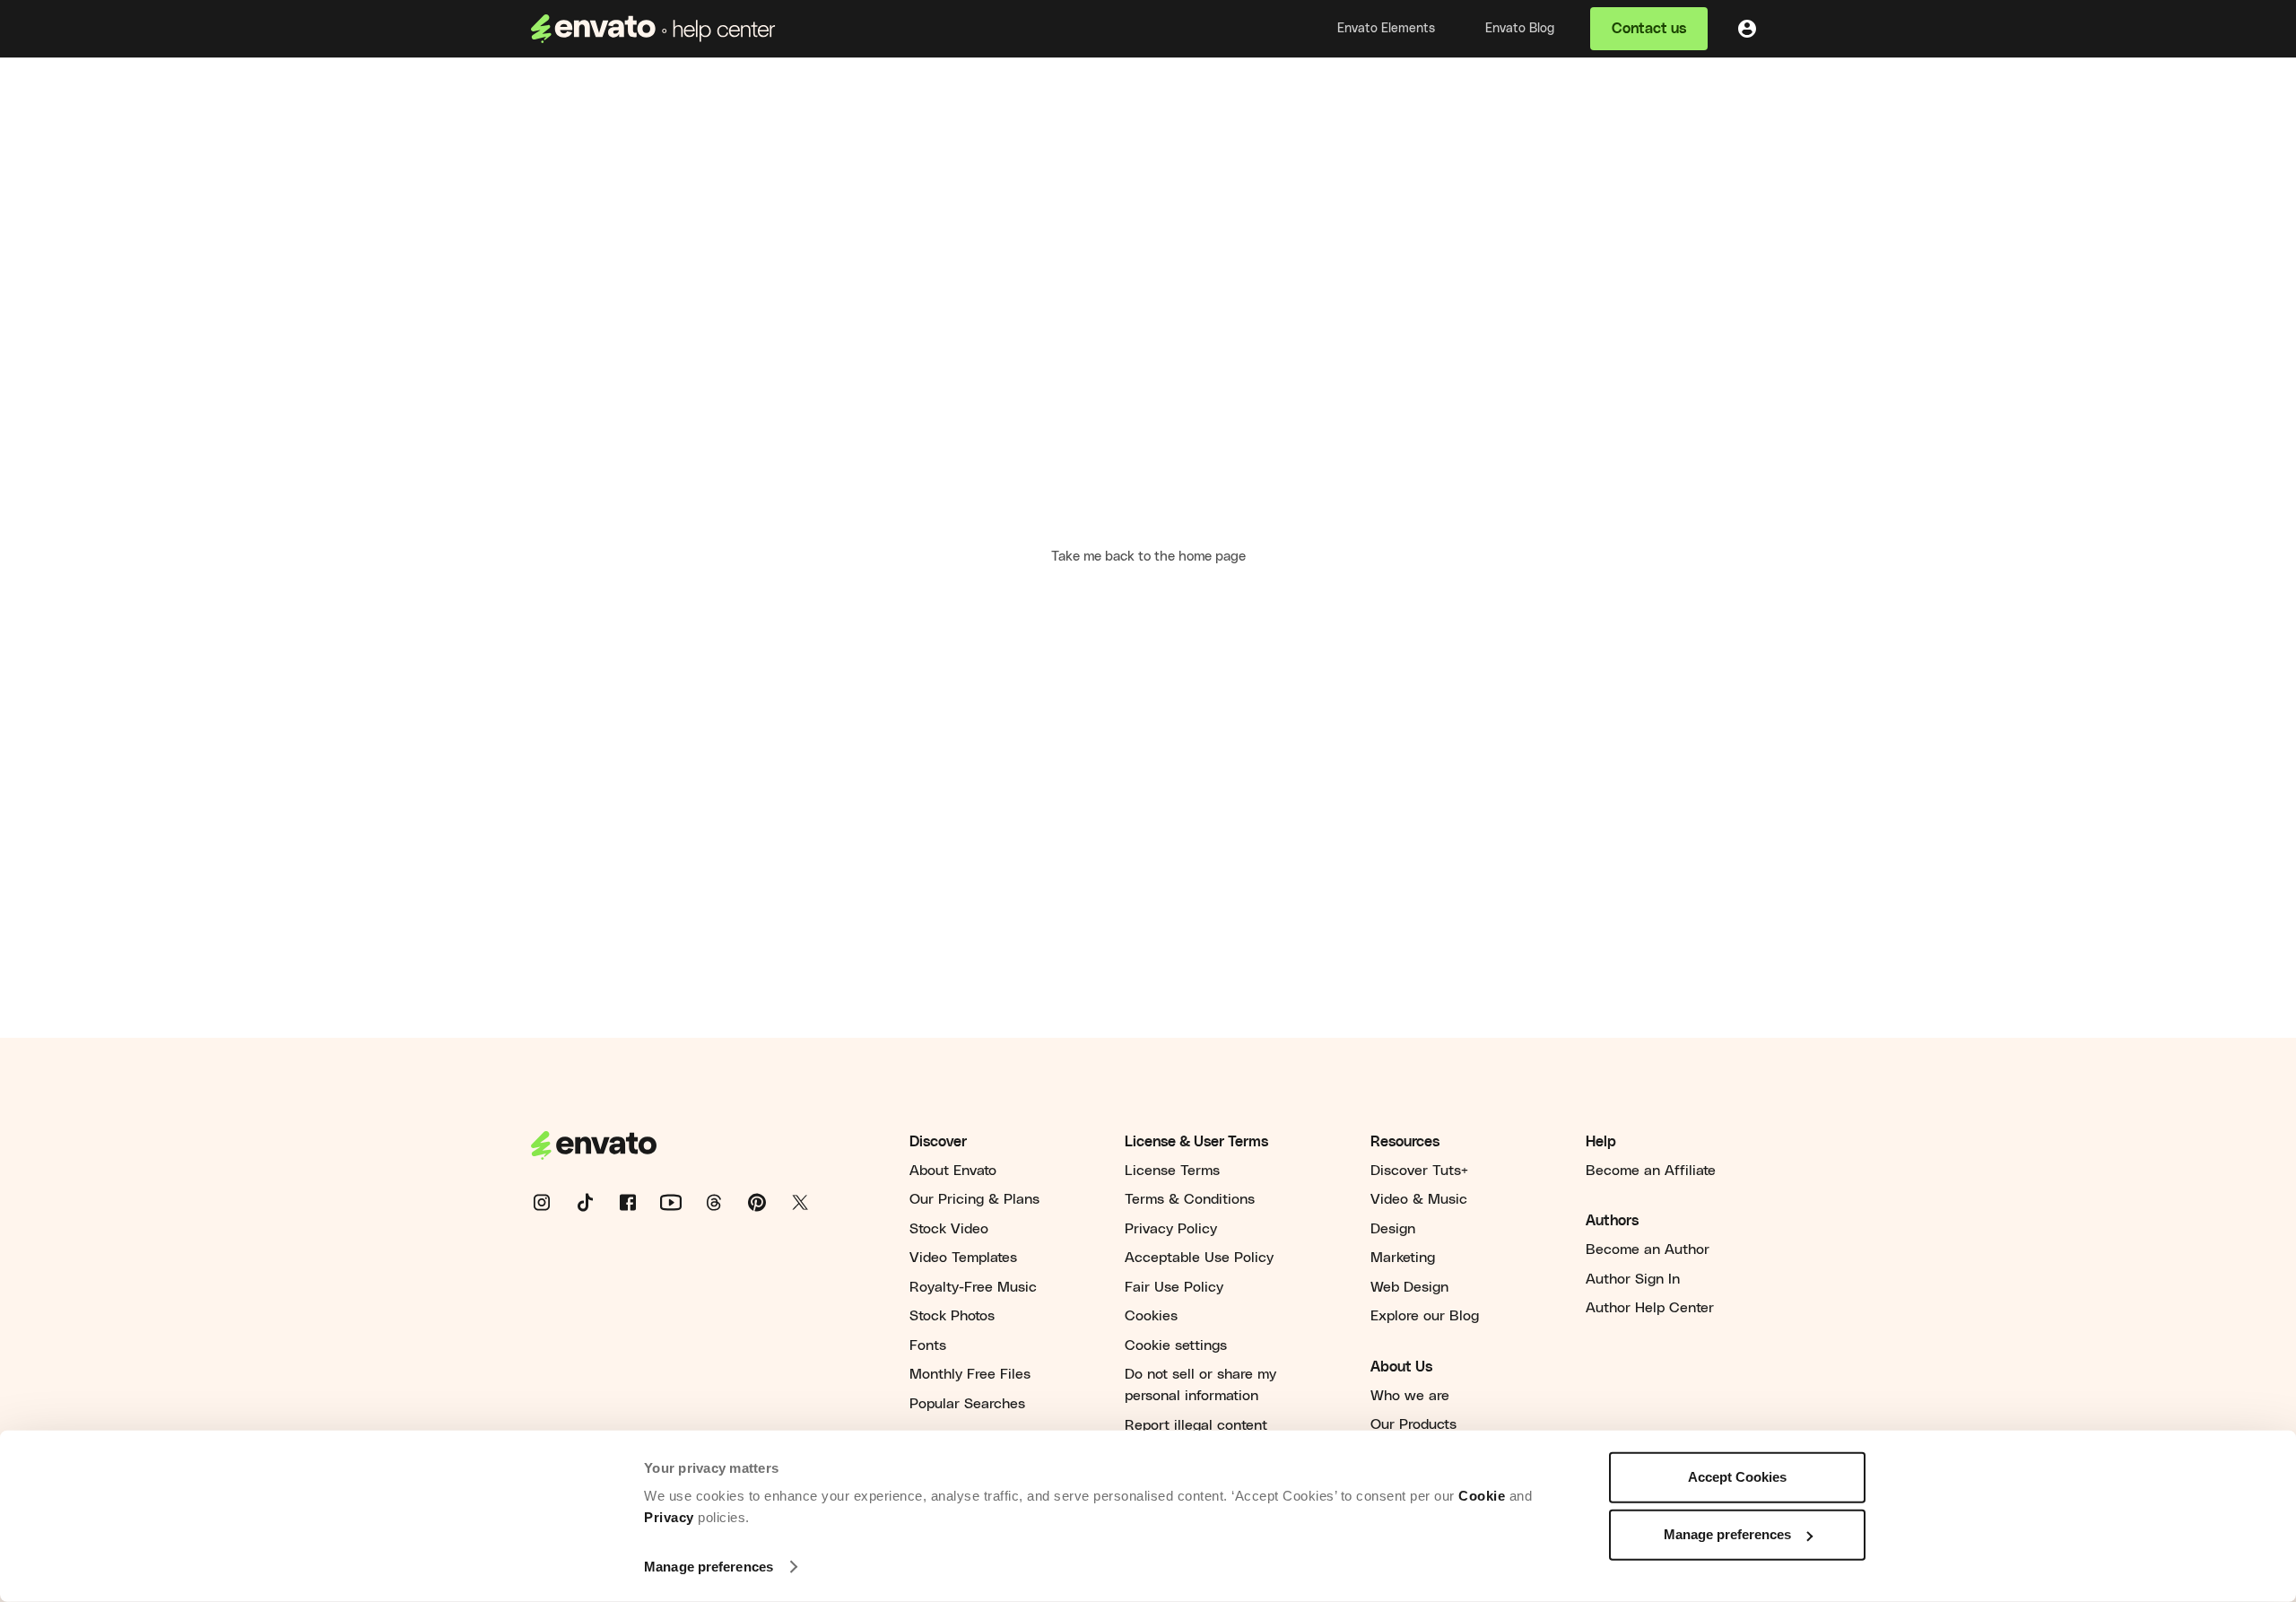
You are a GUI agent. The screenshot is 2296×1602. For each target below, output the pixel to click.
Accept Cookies (1737, 1477)
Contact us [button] (1649, 29)
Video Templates (963, 1258)
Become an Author (1648, 1249)
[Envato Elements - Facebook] (639, 1202)
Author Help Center (1650, 1308)
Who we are (1410, 1396)
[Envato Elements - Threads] (725, 1202)
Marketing (1403, 1258)
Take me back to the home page (1148, 557)
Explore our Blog (1425, 1316)
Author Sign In (1633, 1279)
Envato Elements (1386, 29)
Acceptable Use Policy (1199, 1258)
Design (1393, 1229)
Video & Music (1419, 1199)
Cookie (1482, 1496)
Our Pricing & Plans (974, 1199)
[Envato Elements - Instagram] (552, 1202)
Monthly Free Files (970, 1374)
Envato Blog (1520, 29)
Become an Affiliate (1651, 1171)
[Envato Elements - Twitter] (811, 1202)
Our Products (1413, 1424)
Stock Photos (952, 1316)
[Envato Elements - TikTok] (596, 1202)
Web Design (1409, 1287)
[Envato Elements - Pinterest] (768, 1202)
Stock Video (949, 1229)
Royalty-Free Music (973, 1287)
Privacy (669, 1517)
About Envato (953, 1171)
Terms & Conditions (1190, 1199)
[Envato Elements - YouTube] (682, 1202)
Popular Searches (967, 1404)
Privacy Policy (1171, 1229)
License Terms (1172, 1171)
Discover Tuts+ (1419, 1171)
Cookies (1151, 1316)
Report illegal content (1196, 1425)
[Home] (653, 29)
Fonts (928, 1345)
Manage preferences (709, 1567)
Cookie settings (1176, 1345)
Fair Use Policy (1174, 1287)
